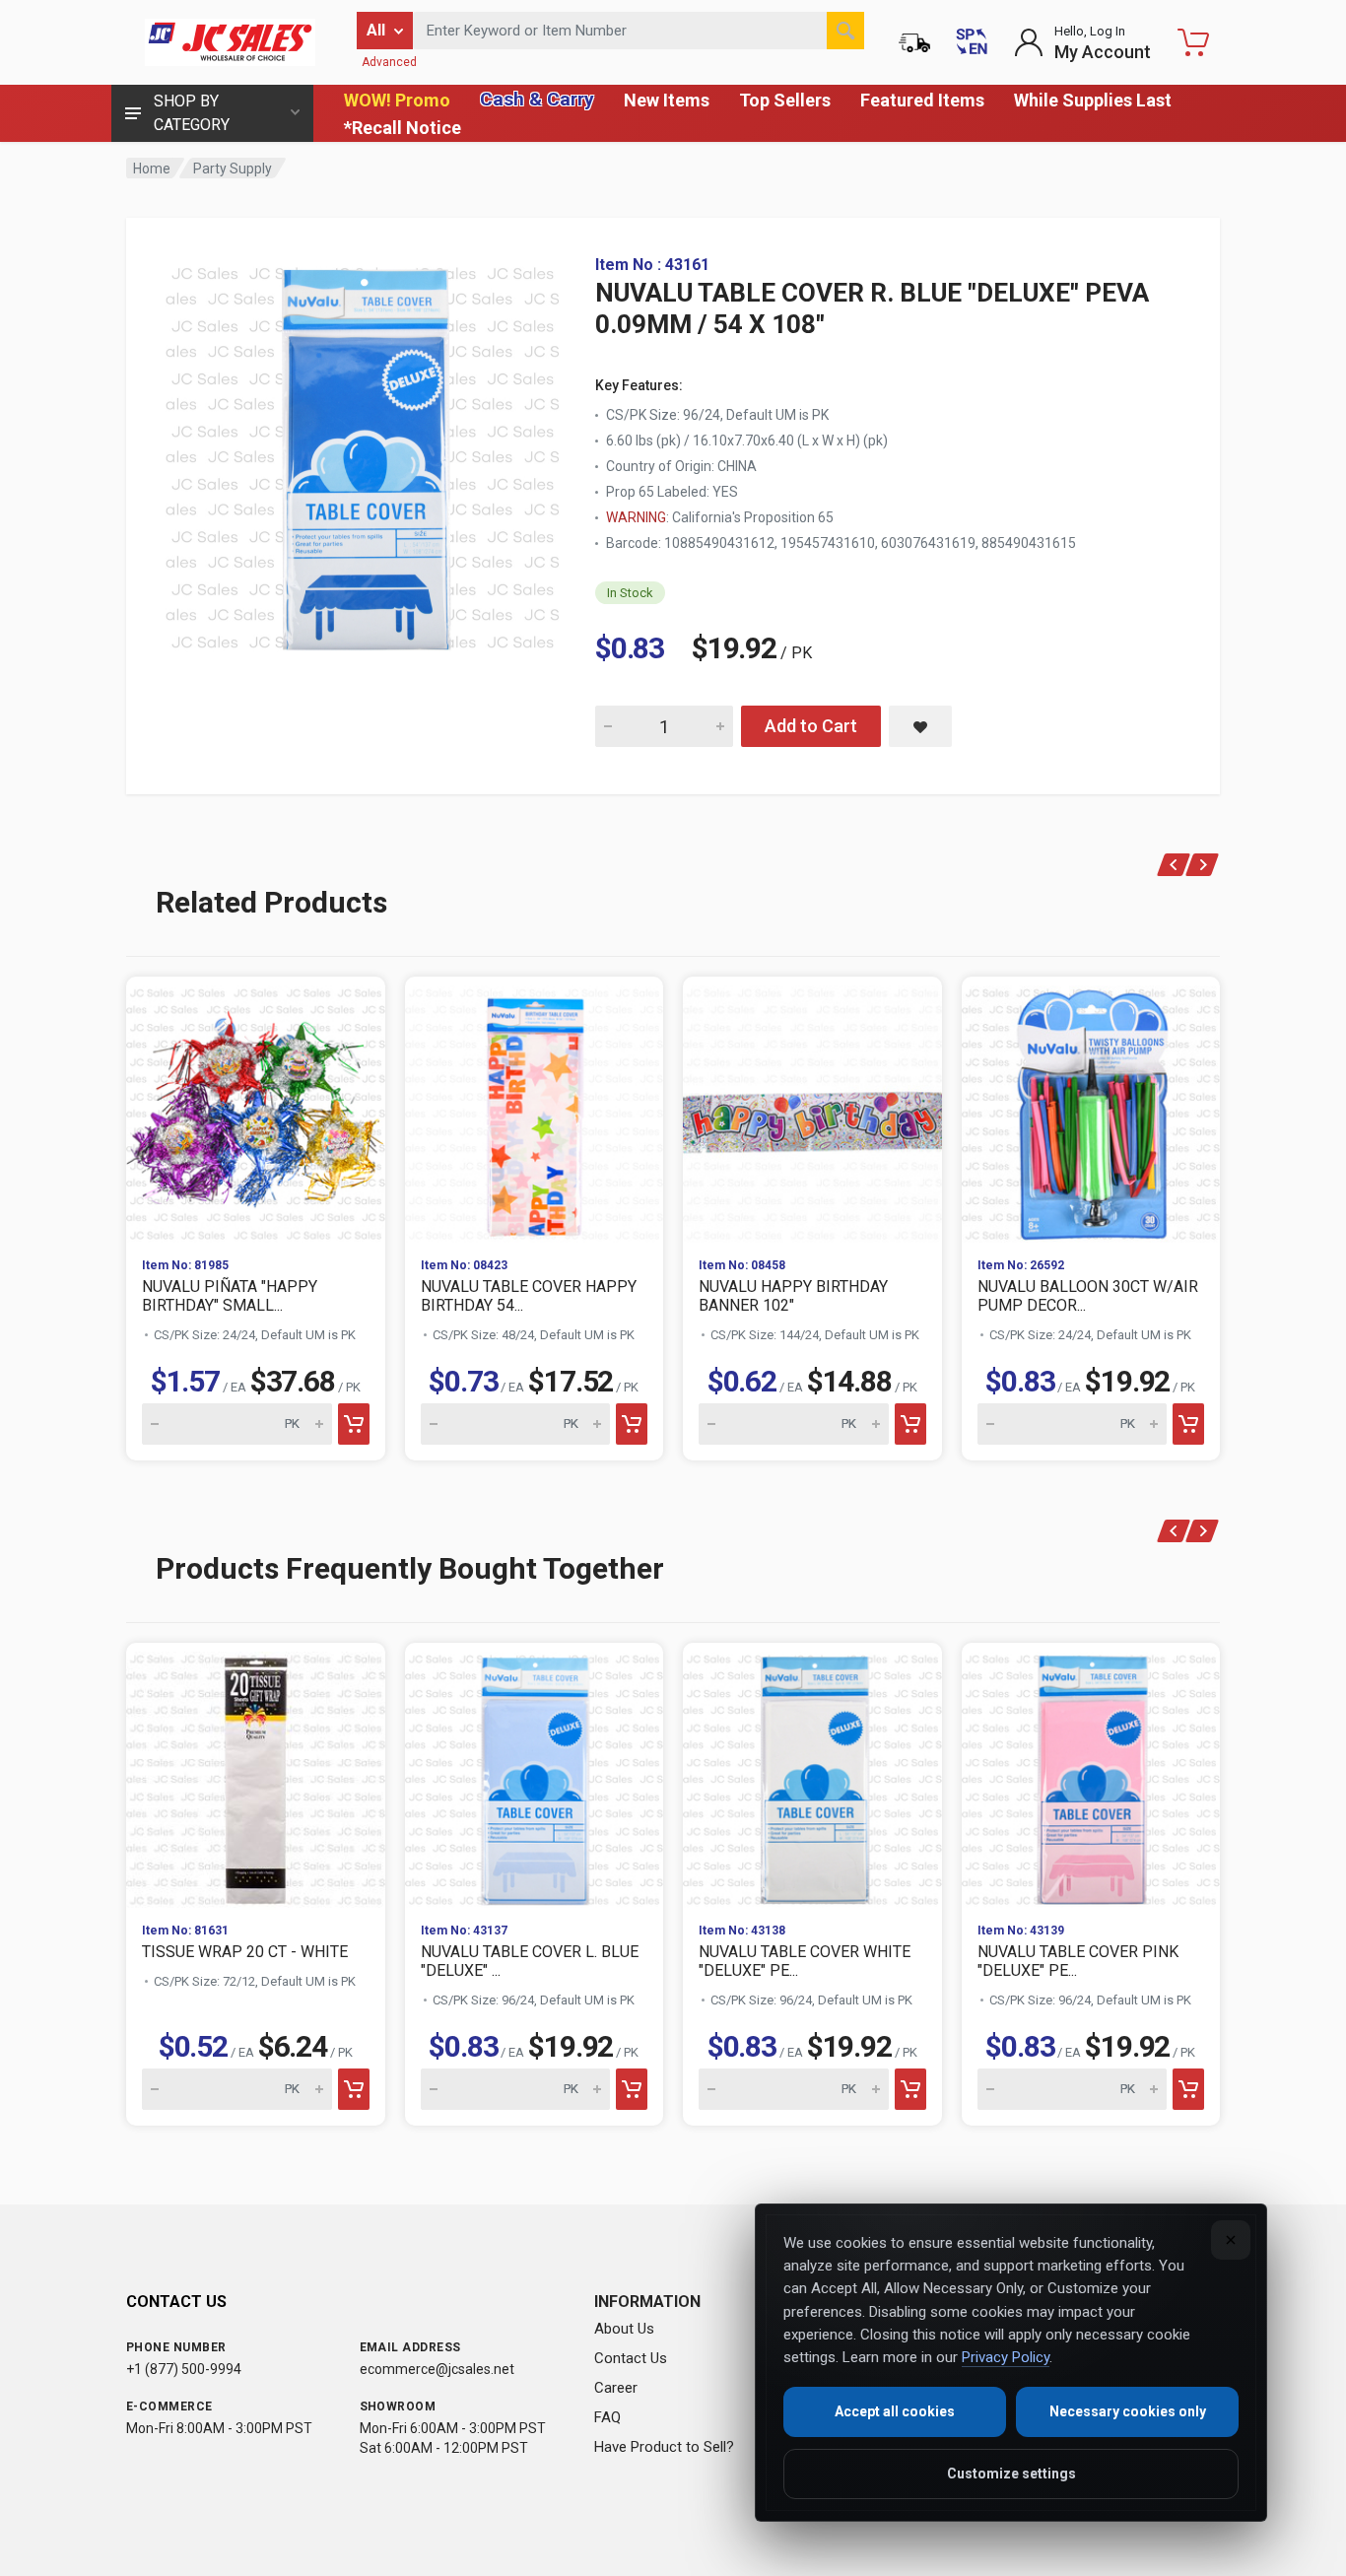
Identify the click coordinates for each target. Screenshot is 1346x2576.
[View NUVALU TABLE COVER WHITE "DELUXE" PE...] (812, 1775)
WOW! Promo (397, 100)
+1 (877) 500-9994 (184, 2369)
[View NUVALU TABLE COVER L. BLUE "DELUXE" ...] (535, 1775)
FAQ (607, 2417)
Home (152, 169)
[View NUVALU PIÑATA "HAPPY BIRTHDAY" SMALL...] (256, 1109)
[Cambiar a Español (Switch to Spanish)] (972, 42)
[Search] (845, 31)
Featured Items (922, 100)
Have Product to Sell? (664, 2447)
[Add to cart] (354, 1424)
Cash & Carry (537, 99)
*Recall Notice (403, 128)
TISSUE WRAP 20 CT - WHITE (245, 1952)
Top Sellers (785, 100)
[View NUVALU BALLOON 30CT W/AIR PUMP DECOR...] (1091, 1109)
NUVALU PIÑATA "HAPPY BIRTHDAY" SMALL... (230, 1296)
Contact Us (631, 2358)
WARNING (636, 517)
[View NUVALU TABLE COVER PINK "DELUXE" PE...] (1091, 1775)
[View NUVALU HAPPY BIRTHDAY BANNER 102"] (812, 1109)
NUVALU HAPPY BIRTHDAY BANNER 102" (793, 1296)
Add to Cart (811, 726)
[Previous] (1174, 865)
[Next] (1203, 865)
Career (616, 2388)
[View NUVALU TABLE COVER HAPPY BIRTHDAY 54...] (535, 1109)
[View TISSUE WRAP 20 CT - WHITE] (256, 1775)
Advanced (389, 62)
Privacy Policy (1006, 2357)
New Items (667, 100)
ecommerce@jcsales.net (437, 2369)
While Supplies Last (1093, 100)
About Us (624, 2329)
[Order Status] (914, 42)
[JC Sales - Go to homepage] (230, 42)
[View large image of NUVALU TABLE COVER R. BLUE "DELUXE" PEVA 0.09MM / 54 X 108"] (363, 453)
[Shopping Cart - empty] (1193, 42)
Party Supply (233, 169)
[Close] (1231, 2240)
